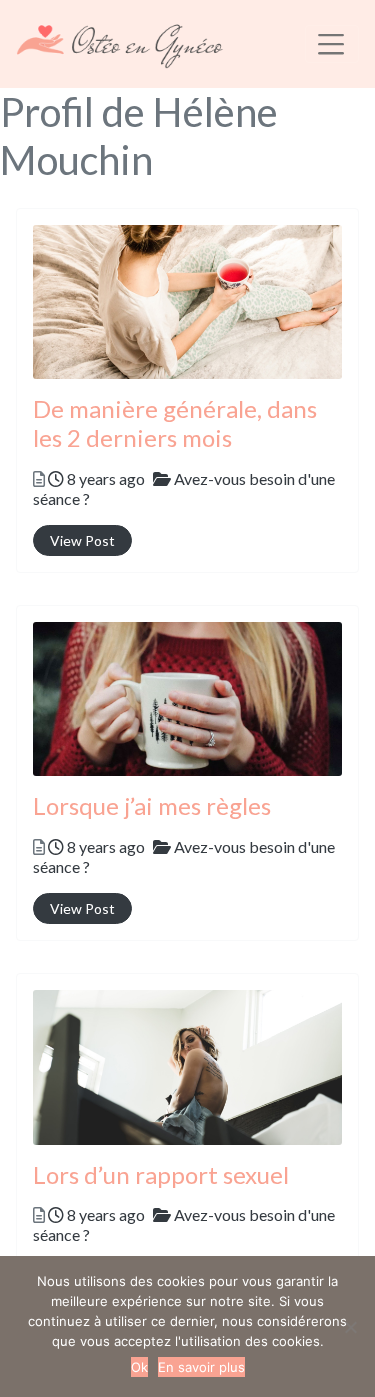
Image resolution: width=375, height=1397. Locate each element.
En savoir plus (201, 1367)
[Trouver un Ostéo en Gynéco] (120, 41)
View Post (82, 540)
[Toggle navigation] (332, 44)
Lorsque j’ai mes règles (152, 805)
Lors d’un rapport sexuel (161, 1174)
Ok (139, 1367)
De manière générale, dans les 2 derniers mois (175, 423)
